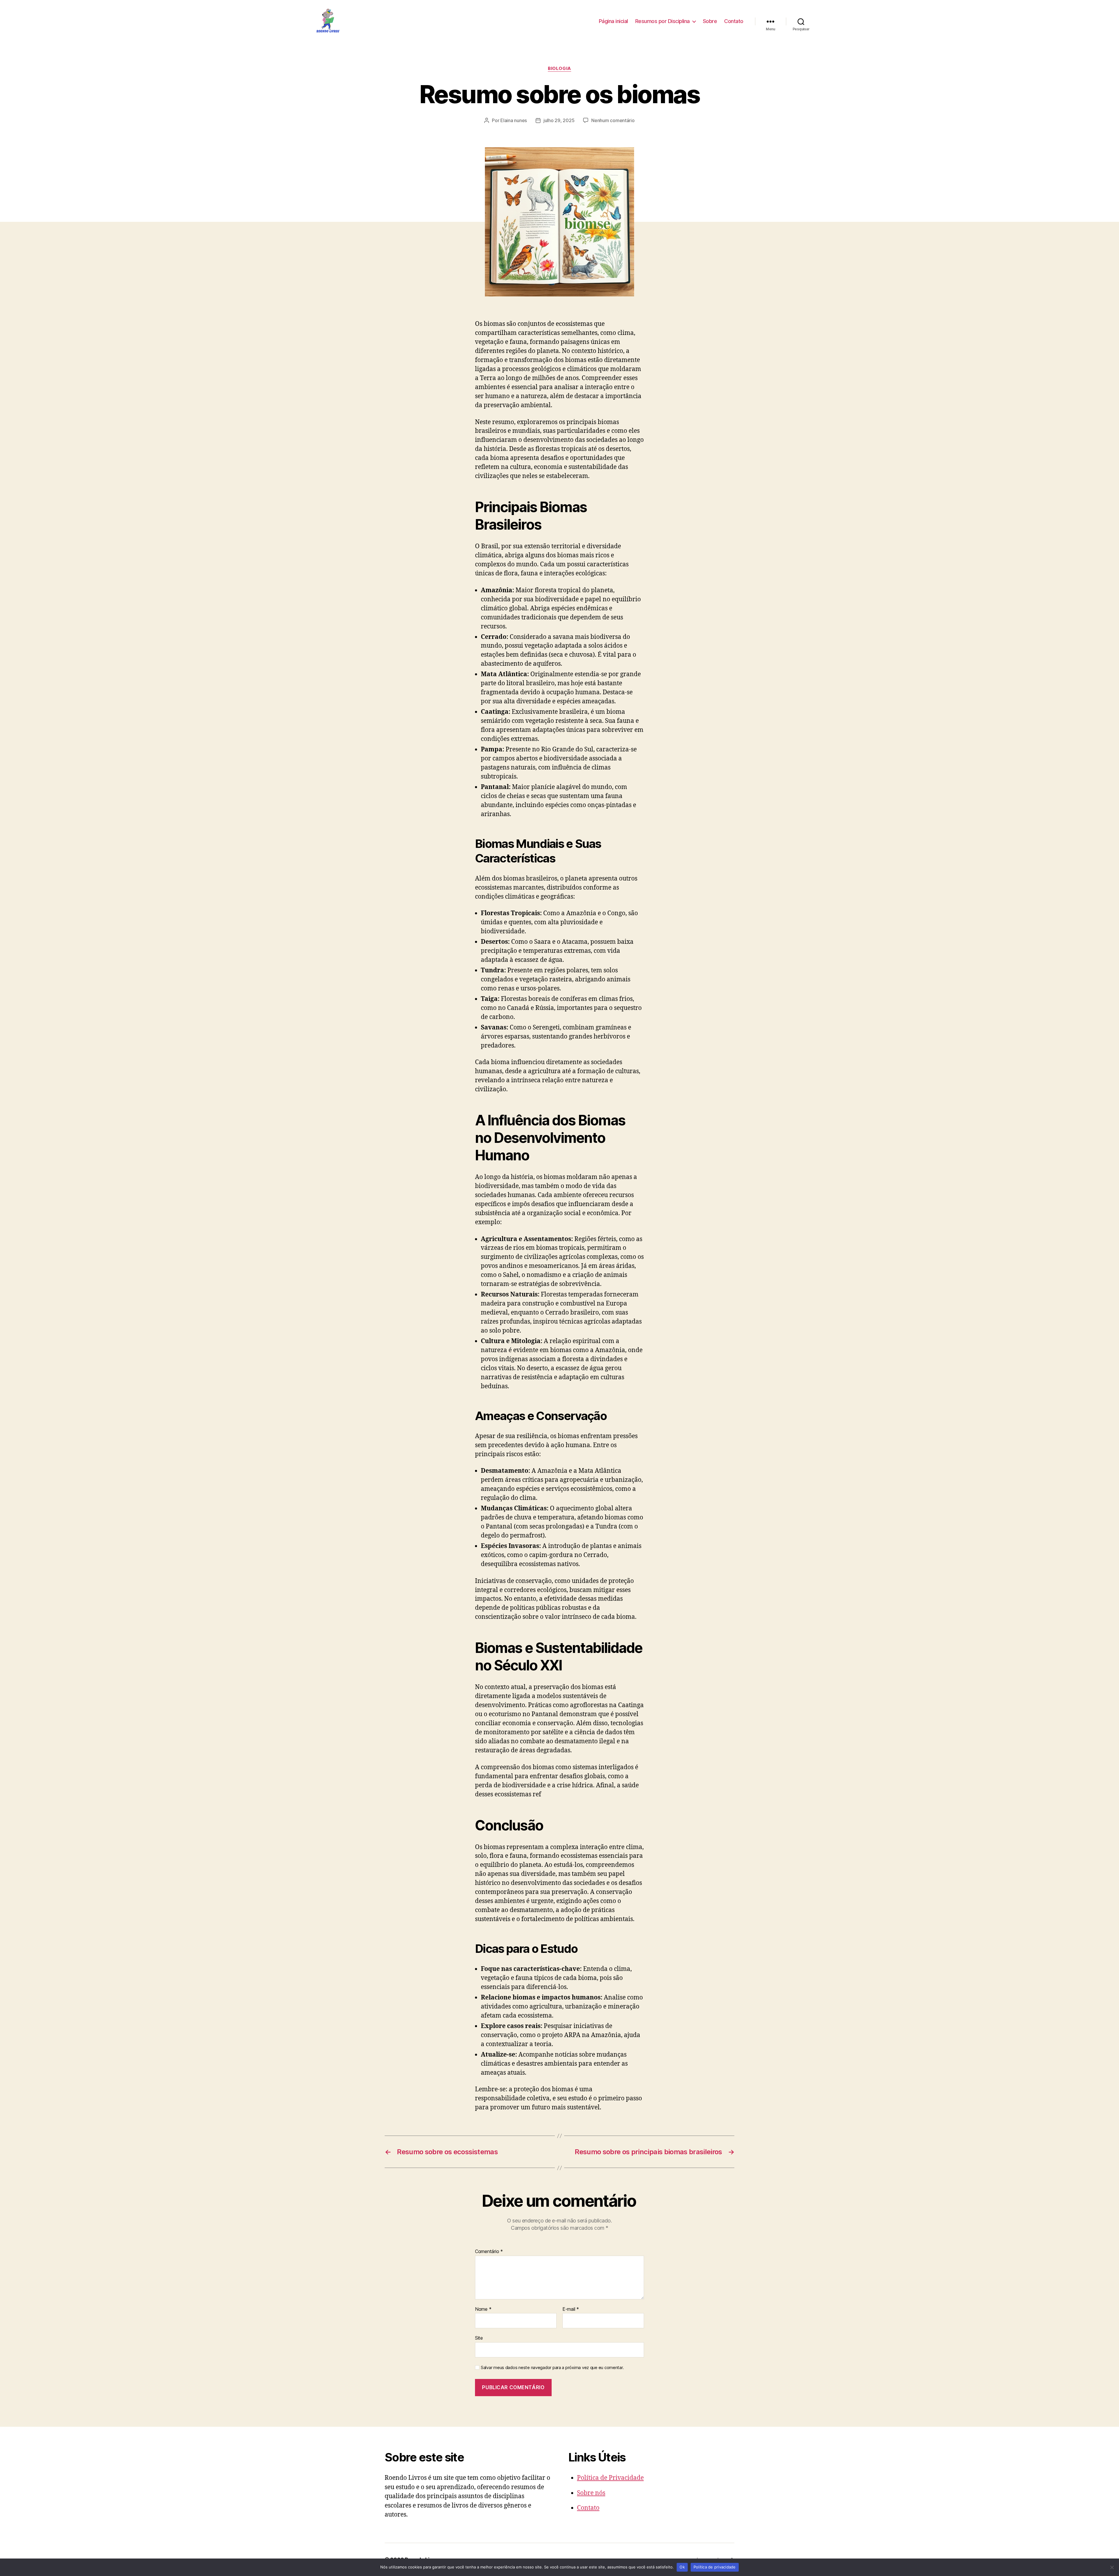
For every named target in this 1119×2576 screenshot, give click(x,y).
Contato (734, 21)
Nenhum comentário (613, 120)
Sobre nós (591, 2493)
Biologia (559, 68)
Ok (682, 2567)
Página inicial (613, 21)
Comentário (489, 2252)
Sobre (710, 21)
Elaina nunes (514, 120)
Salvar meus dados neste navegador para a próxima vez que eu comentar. (552, 2368)
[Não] (1112, 2567)
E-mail (571, 2309)
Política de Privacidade (610, 2478)
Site (479, 2338)
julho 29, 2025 (559, 120)
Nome (483, 2309)
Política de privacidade (715, 2567)
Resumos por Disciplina (663, 21)
